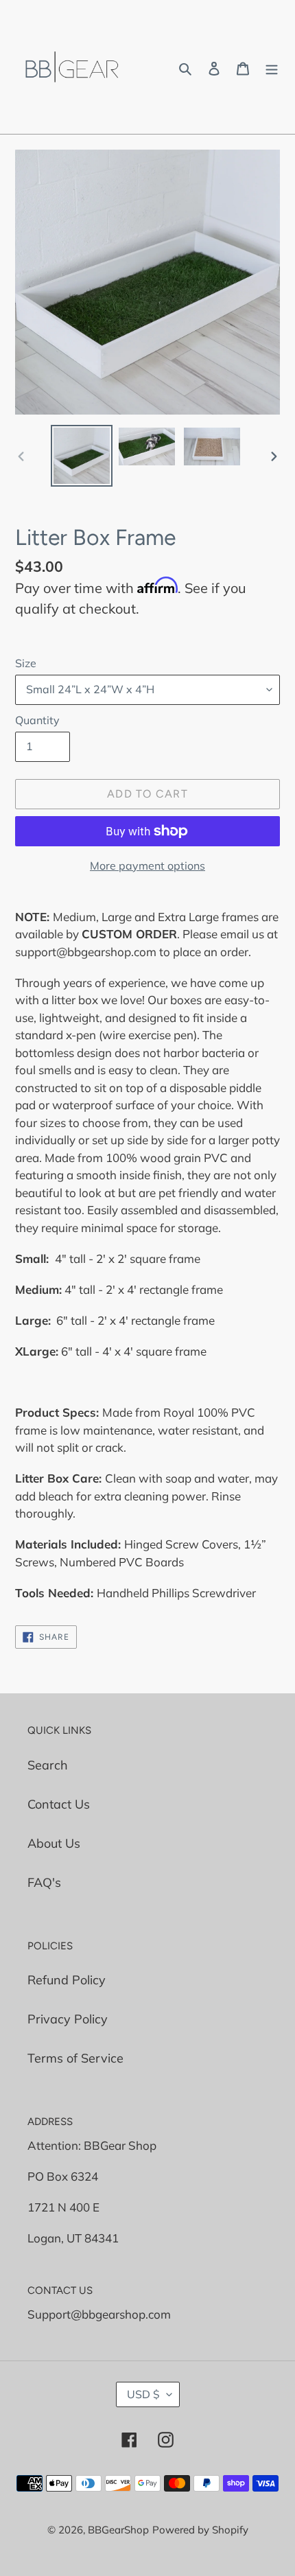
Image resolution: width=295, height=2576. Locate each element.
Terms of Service (75, 2058)
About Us (54, 1843)
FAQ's (44, 1882)
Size (26, 663)
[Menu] (272, 67)
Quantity (37, 720)
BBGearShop (118, 2530)
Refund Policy (67, 1980)
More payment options (147, 866)
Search (48, 1765)
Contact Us (59, 1804)
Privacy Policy (68, 2019)
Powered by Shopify (200, 2530)
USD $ (143, 2394)
